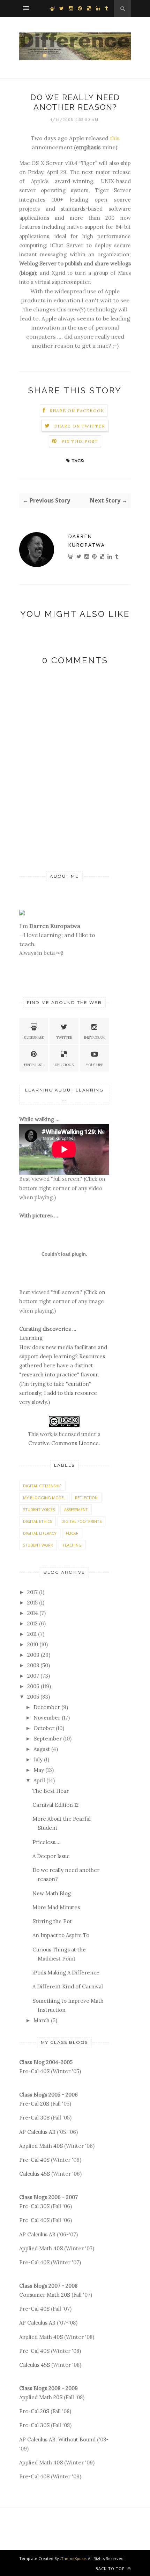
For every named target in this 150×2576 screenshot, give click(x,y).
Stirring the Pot (52, 1921)
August (42, 1749)
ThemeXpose (73, 2558)
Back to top (111, 2569)
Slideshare (34, 1038)
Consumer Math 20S (45, 2295)
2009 (33, 1655)
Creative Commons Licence (63, 1443)
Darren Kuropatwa (87, 541)
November (47, 1718)
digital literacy (40, 1533)
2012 (32, 1623)
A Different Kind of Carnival (68, 1986)
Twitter (64, 1038)
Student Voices (39, 1509)
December (47, 1707)
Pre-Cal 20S (34, 2104)
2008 (33, 1665)
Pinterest (34, 1065)
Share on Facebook (77, 411)
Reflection (86, 1498)
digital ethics (37, 1521)
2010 (33, 1644)
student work (38, 1545)
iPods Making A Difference (66, 1973)
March (42, 2020)
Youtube (95, 1065)
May (39, 1770)
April (39, 1780)
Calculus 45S (35, 2174)
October (44, 1728)
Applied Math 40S (41, 2146)
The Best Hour (51, 1791)
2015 (32, 1603)
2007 (33, 1676)
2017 (32, 1592)
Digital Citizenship (42, 1486)
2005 (33, 1697)
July (38, 1759)
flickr (72, 1533)
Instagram (94, 1038)
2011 (32, 1634)
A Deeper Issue (51, 1856)
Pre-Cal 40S (34, 2071)
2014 (33, 1613)
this (115, 138)
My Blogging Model (44, 1498)
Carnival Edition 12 (56, 1805)
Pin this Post (80, 441)
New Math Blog (52, 1893)
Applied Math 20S (41, 2397)
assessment (76, 1509)
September (48, 1739)
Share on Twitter (80, 426)
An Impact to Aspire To (61, 1935)
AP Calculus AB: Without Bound (57, 2439)
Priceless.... (47, 1842)
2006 (33, 1686)
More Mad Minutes (56, 1907)
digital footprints (81, 1521)
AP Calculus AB (37, 2132)
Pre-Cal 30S (34, 2118)
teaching (72, 1545)
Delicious (64, 1065)
